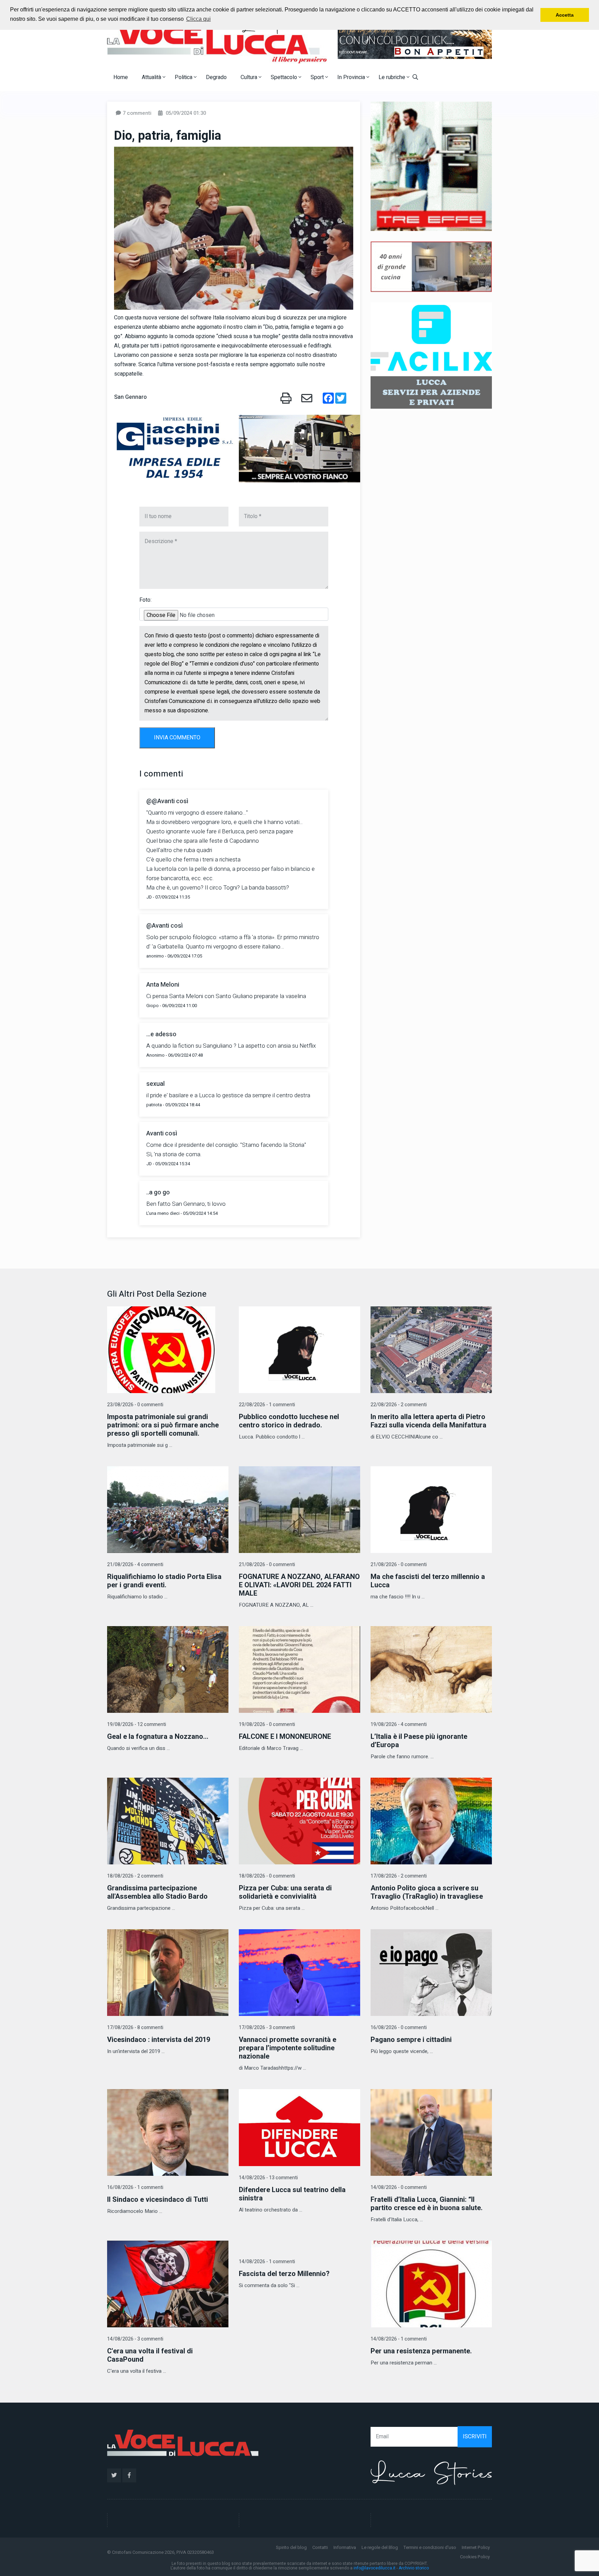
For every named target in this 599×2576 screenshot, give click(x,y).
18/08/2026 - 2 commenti (135, 1876)
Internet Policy (476, 2547)
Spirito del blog (291, 2547)
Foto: (145, 600)
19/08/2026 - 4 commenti (399, 1724)
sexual (155, 1084)
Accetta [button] (565, 15)
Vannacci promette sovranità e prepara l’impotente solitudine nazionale (288, 2048)
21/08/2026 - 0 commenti (267, 1565)
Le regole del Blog (380, 2547)
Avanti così (162, 1134)
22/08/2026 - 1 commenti (267, 1405)
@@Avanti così (167, 801)
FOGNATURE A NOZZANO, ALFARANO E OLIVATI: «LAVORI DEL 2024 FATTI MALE (299, 1585)
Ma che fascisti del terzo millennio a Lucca (428, 1581)
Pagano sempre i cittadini (411, 2040)
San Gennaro (130, 397)
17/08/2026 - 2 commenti (399, 1876)
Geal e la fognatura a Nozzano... (158, 1737)
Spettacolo (285, 77)
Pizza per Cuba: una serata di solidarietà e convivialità (285, 1892)
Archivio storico (414, 2568)
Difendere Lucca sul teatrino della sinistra (292, 2194)
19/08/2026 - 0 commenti (267, 1724)
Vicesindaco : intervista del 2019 (159, 2040)
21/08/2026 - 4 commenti (135, 1565)
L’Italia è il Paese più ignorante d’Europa (419, 1741)
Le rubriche (393, 77)
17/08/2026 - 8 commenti (135, 2028)
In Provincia (352, 77)
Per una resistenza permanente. (421, 2351)
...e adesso (161, 1034)
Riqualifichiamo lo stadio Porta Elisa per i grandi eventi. (164, 1581)
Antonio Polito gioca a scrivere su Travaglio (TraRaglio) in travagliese (427, 1892)
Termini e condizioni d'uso (430, 2547)
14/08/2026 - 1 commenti (267, 2262)
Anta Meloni (163, 985)
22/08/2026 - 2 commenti (399, 1405)
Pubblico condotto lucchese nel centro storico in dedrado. (289, 1421)
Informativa (345, 2547)
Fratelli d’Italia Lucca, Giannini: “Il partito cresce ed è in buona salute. (427, 2204)
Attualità (152, 77)
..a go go (158, 1192)
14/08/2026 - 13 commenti (268, 2178)
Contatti (320, 2547)
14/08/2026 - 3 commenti (135, 2339)
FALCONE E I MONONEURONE (285, 1737)
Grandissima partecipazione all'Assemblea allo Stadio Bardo (157, 1892)
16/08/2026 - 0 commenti (399, 2028)
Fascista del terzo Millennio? (284, 2274)
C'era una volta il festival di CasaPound (150, 2355)
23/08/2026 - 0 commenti (135, 1405)
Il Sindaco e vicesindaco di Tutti (158, 2200)
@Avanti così (164, 926)
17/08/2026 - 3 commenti (267, 2028)
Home (121, 77)
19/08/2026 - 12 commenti (137, 1724)
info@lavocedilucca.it (375, 2568)
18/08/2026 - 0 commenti (267, 1876)
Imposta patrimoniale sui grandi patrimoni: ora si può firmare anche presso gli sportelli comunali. (163, 1425)
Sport (318, 77)
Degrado (216, 77)
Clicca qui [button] (198, 19)
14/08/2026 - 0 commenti (399, 2187)
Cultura (250, 77)
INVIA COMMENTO (177, 738)
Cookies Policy (475, 2557)
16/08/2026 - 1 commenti (135, 2187)
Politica (184, 77)
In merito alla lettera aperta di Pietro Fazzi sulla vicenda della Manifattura (428, 1421)
